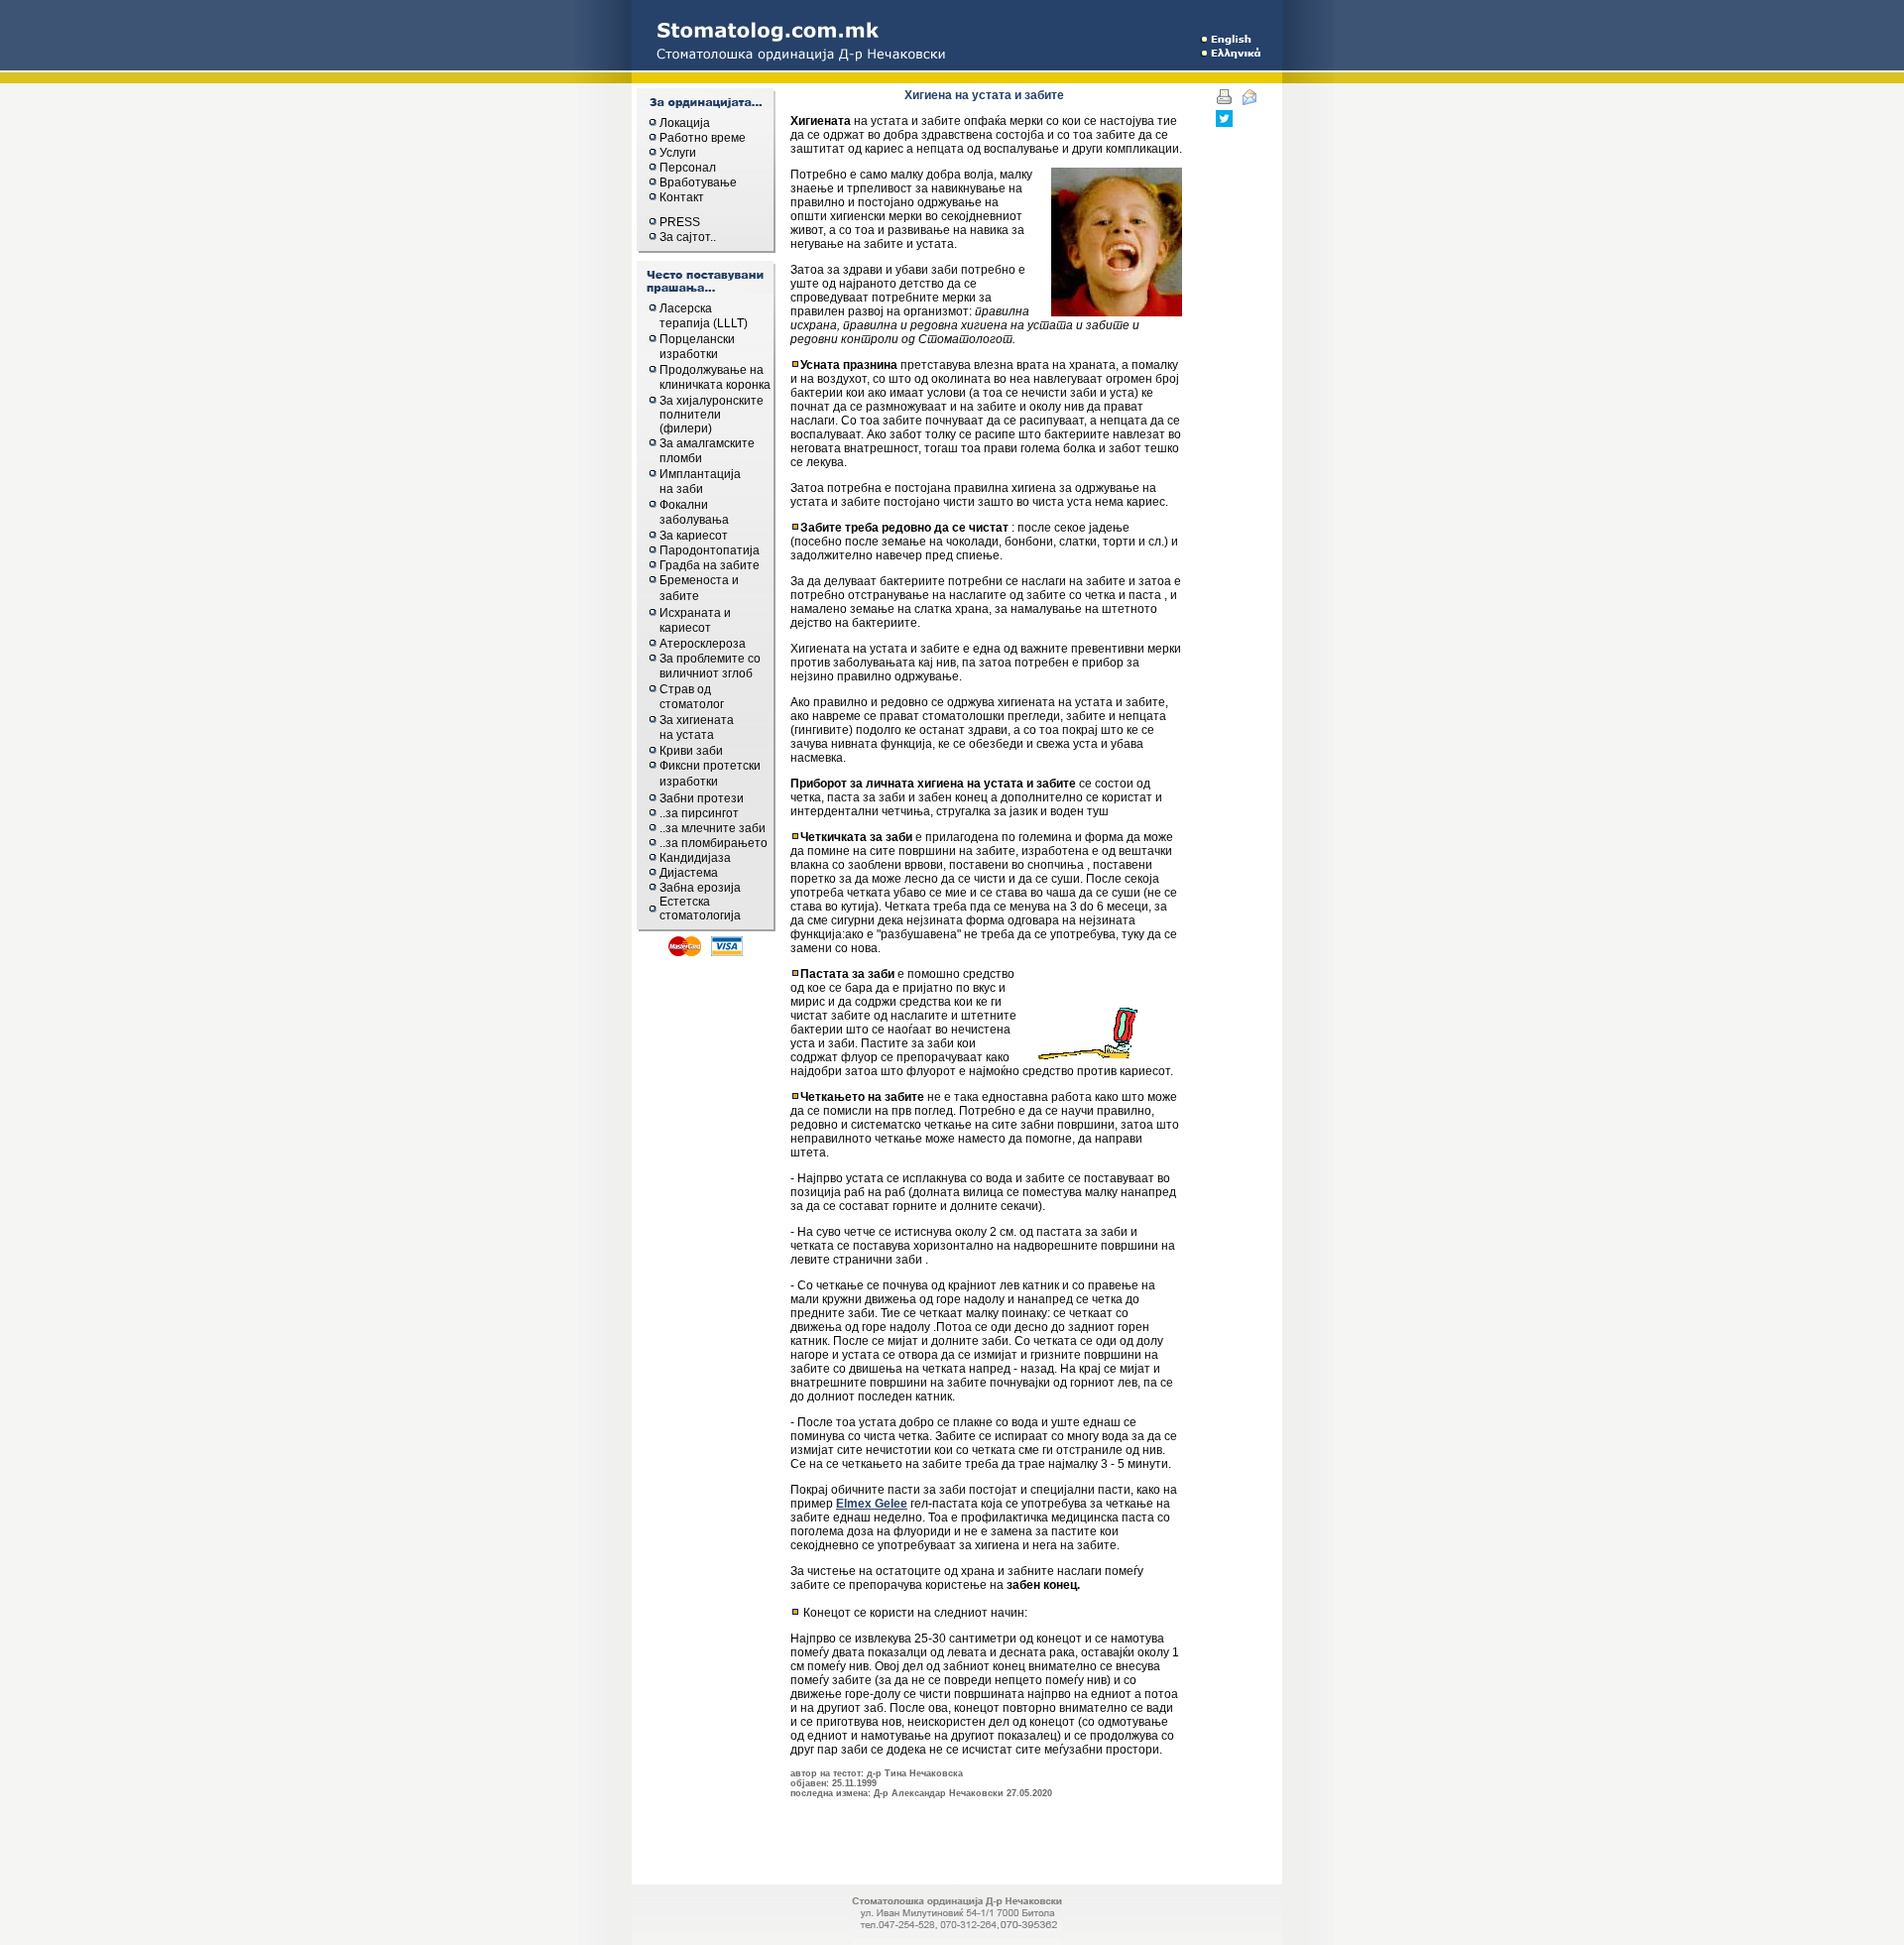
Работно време (703, 138)
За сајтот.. (688, 237)
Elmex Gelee (872, 1504)
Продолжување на (712, 370)
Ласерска (686, 308)
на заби (681, 489)
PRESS (680, 222)
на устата (687, 735)
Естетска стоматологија (700, 909)
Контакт (682, 197)
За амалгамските (707, 443)
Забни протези (702, 798)
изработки (689, 354)
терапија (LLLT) (704, 323)
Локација (685, 123)
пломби (681, 458)
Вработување (698, 182)
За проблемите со (710, 659)
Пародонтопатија (710, 550)
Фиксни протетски (710, 766)
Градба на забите (710, 565)
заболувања (694, 520)
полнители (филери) (690, 422)
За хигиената (697, 720)
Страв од (685, 689)
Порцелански (697, 339)
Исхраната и (695, 613)
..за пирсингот (699, 813)
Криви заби (691, 751)
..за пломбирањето (714, 843)
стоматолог (692, 704)
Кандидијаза (695, 858)
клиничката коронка (715, 385)
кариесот (685, 628)
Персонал (688, 168)
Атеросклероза (703, 644)
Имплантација (700, 474)
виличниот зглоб (706, 673)
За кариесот (694, 536)
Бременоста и (699, 580)
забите (679, 596)
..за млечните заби (713, 828)
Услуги (678, 153)
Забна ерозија (700, 888)
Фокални (684, 505)
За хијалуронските (712, 401)
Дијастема (689, 873)
